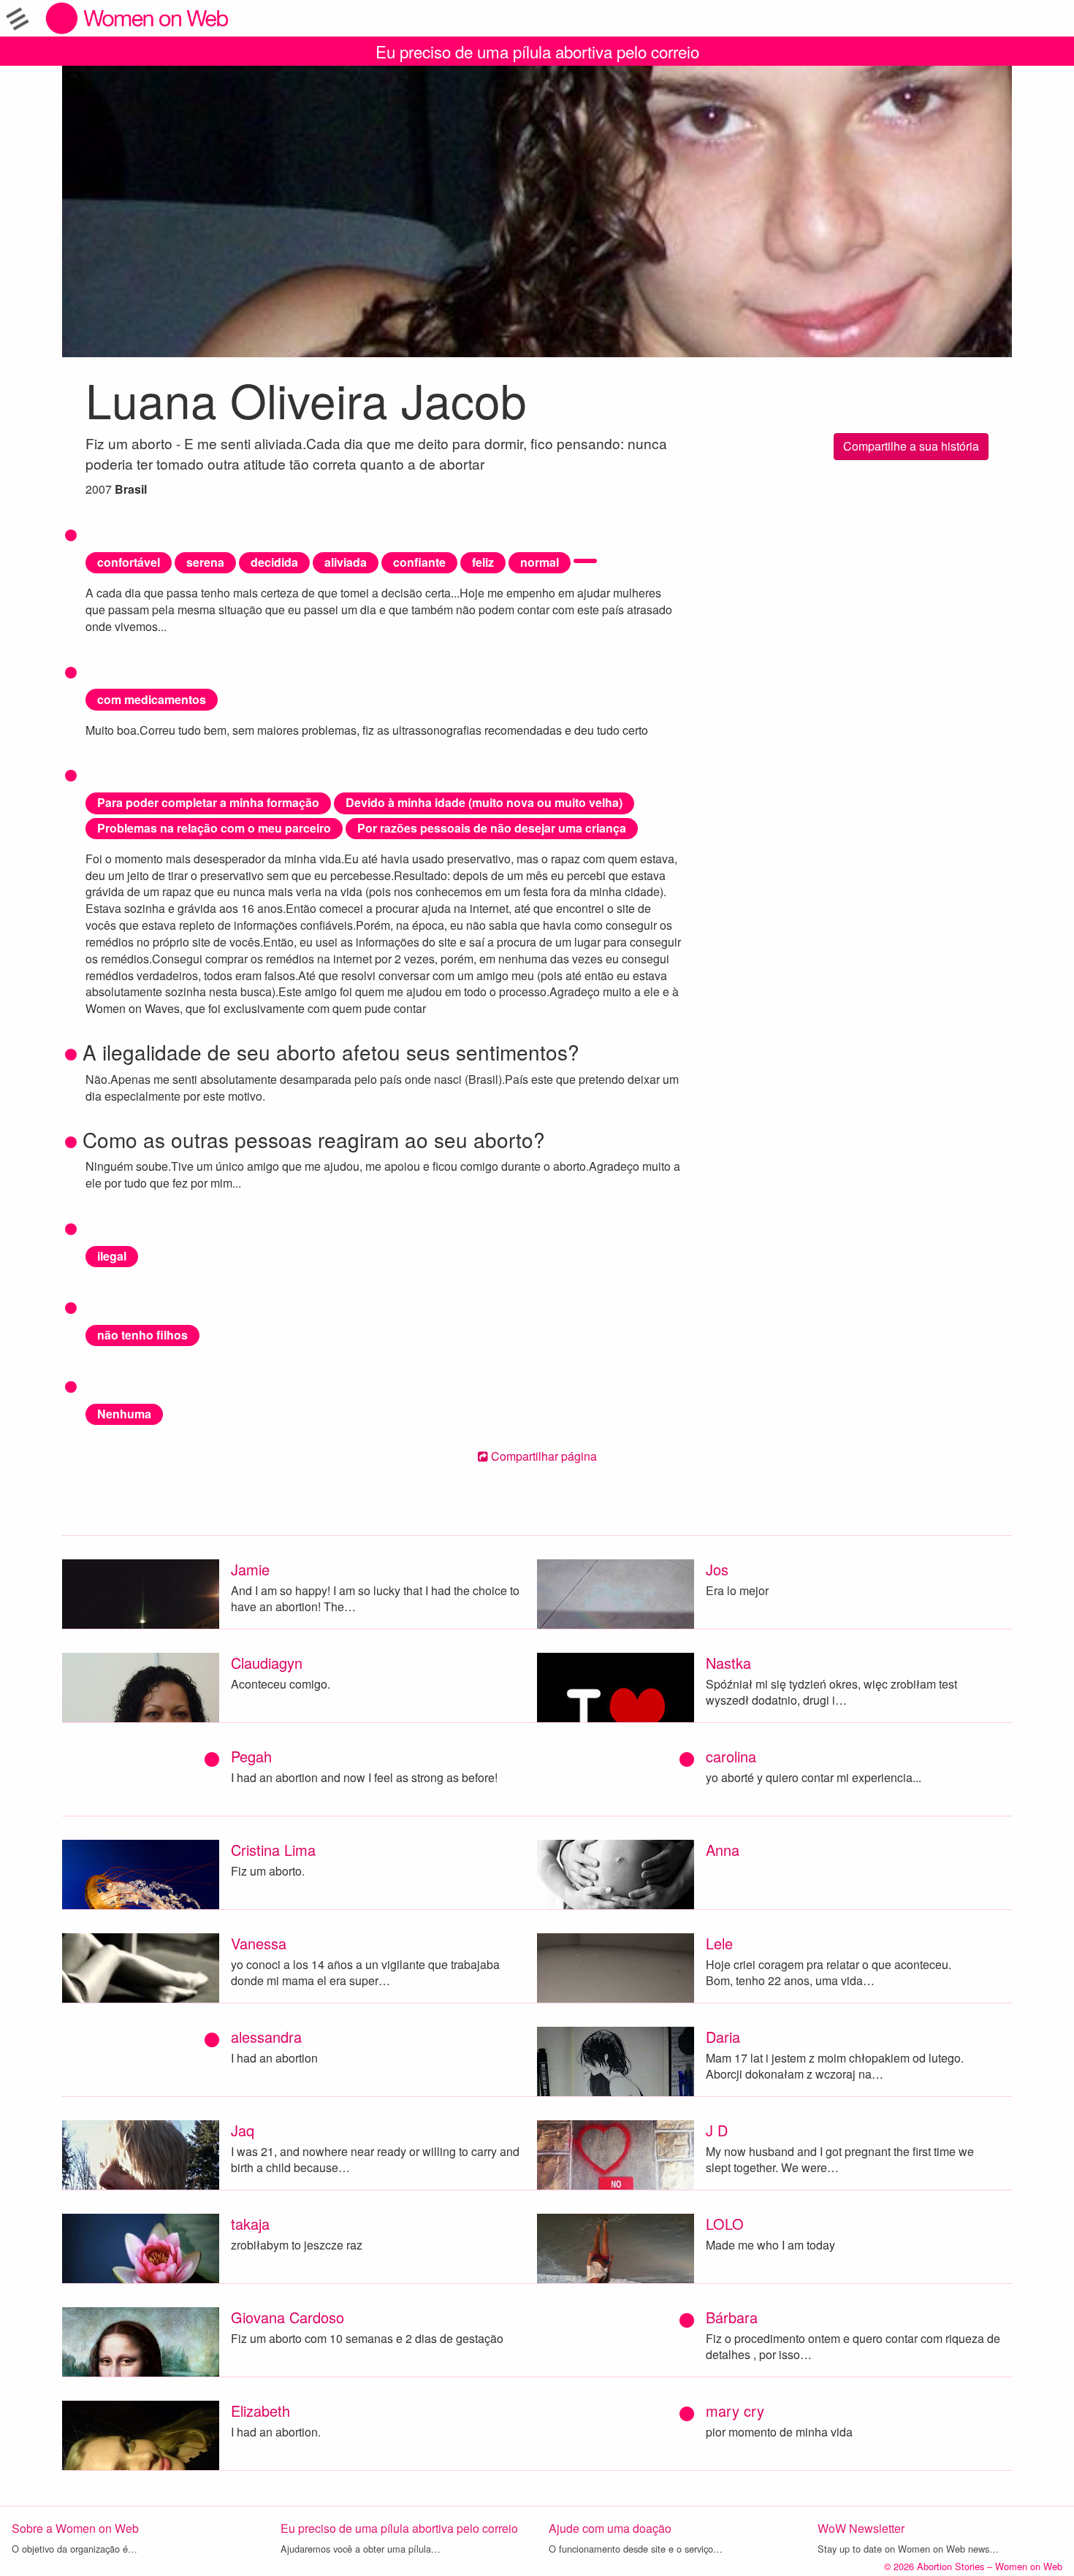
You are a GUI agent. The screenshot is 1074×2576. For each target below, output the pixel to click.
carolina (731, 1756)
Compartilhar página (542, 1456)
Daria (723, 2037)
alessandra (266, 2037)
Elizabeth (260, 2411)
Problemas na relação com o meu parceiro (214, 828)
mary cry (735, 2411)
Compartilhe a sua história (911, 446)
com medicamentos (152, 699)
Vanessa (259, 1943)
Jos (717, 1569)
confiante (419, 562)
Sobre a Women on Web (75, 2528)
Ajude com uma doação (610, 2528)
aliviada (346, 562)
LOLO (725, 2224)
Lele (719, 1943)
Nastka (728, 1663)
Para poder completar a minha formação (208, 802)
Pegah (251, 1756)
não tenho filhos (142, 1335)
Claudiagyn (267, 1663)
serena (205, 562)
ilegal (112, 1256)
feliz (483, 562)
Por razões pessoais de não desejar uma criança (492, 828)
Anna (723, 1850)
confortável (129, 562)
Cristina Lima (273, 1850)
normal (540, 562)
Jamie (250, 1569)
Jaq (243, 2130)
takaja (250, 2224)
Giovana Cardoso (287, 2317)
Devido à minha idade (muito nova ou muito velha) (484, 802)
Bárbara (732, 2317)
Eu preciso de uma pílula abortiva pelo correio (537, 51)
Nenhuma (124, 1414)
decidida (274, 562)
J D (717, 2130)
